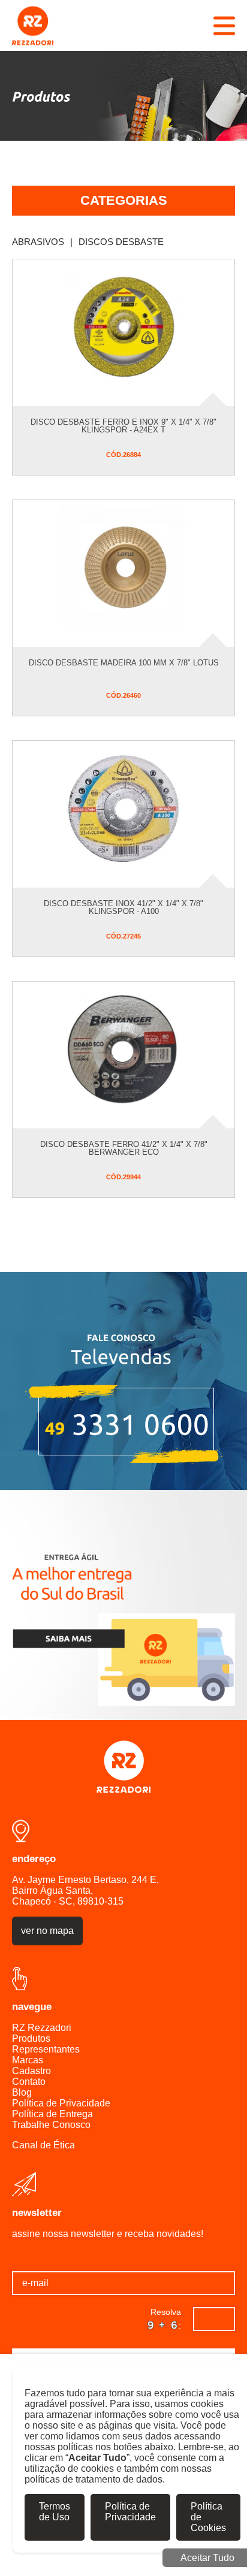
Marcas (28, 2060)
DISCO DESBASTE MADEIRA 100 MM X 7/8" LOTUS (124, 663)
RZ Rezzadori (42, 2028)
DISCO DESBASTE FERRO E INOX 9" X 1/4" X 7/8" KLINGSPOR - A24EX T (123, 426)
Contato (29, 2082)
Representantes (46, 2049)
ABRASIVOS (42, 242)
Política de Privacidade (61, 2103)
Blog (22, 2092)
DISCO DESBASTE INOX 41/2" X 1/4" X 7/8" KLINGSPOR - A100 (123, 907)
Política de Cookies (208, 2517)
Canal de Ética (43, 2145)
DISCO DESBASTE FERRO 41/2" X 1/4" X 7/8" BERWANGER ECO (124, 1148)
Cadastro (31, 2071)
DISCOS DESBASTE (121, 242)
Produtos (31, 2038)
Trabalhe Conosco (51, 2125)
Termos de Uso (55, 2512)
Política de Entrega (52, 2114)
